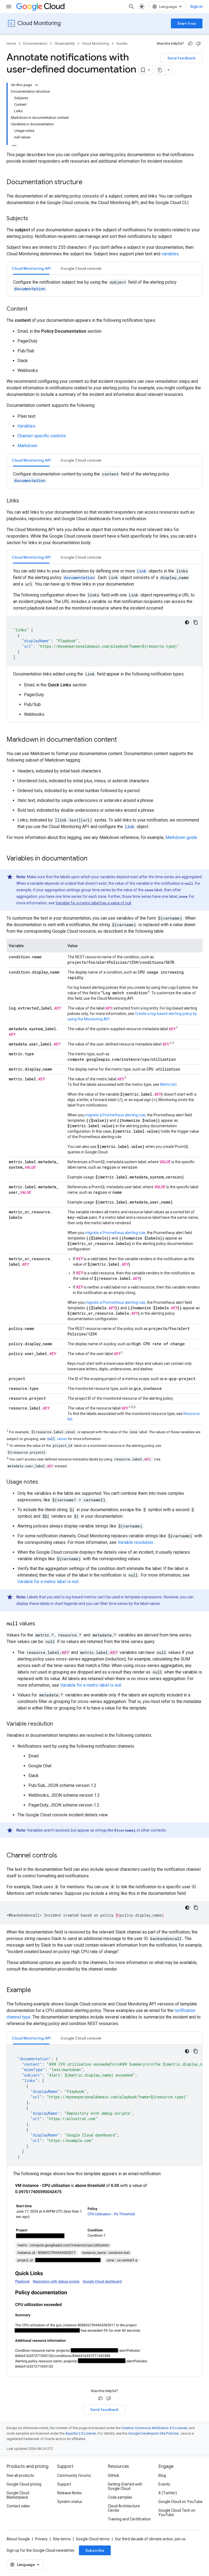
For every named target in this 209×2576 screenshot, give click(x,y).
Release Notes (70, 2493)
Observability (65, 43)
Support (64, 2484)
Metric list (168, 1084)
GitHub (113, 2475)
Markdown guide (181, 837)
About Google (18, 2539)
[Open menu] (9, 7)
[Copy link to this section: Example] (36, 1990)
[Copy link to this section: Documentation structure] (88, 183)
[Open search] (131, 7)
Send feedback (182, 58)
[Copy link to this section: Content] (33, 309)
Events (164, 2484)
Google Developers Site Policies (153, 2433)
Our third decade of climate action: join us (150, 2539)
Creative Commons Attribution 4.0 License (154, 2428)
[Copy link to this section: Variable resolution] (59, 1724)
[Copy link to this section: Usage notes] (44, 1482)
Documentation (35, 43)
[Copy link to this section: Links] (24, 501)
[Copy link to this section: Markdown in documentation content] (122, 740)
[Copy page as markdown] (160, 70)
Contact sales (18, 2506)
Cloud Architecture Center (124, 2508)
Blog (162, 2475)
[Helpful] (190, 44)
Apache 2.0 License (81, 2433)
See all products (20, 2475)
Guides (122, 43)
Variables (26, 426)
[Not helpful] (198, 44)
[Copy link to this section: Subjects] (33, 219)
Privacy (41, 2539)
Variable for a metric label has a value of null (93, 903)
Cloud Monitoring (39, 23)
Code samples (120, 2497)
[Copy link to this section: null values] (41, 1624)
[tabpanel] (104, 286)
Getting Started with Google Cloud (125, 2486)
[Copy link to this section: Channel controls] (63, 1856)
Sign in (196, 7)
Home (11, 43)
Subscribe (95, 2550)
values (57, 1439)
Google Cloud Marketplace (18, 2495)
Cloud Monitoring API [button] (31, 268)
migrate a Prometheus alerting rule (115, 1115)
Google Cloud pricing (24, 2484)
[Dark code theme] (187, 622)
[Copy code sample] (196, 622)
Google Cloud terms (93, 2539)
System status (70, 2502)
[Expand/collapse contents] (36, 85)
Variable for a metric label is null (48, 1582)
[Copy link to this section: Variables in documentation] (93, 859)
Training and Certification (129, 2519)
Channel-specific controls (42, 436)
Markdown (27, 446)
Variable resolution (135, 1542)
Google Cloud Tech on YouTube (177, 2513)
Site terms (62, 2539)
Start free (187, 23)
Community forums (74, 2475)
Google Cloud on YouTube (180, 2502)
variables (170, 254)
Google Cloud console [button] (81, 268)
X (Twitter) (168, 2493)
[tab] (31, 268)
